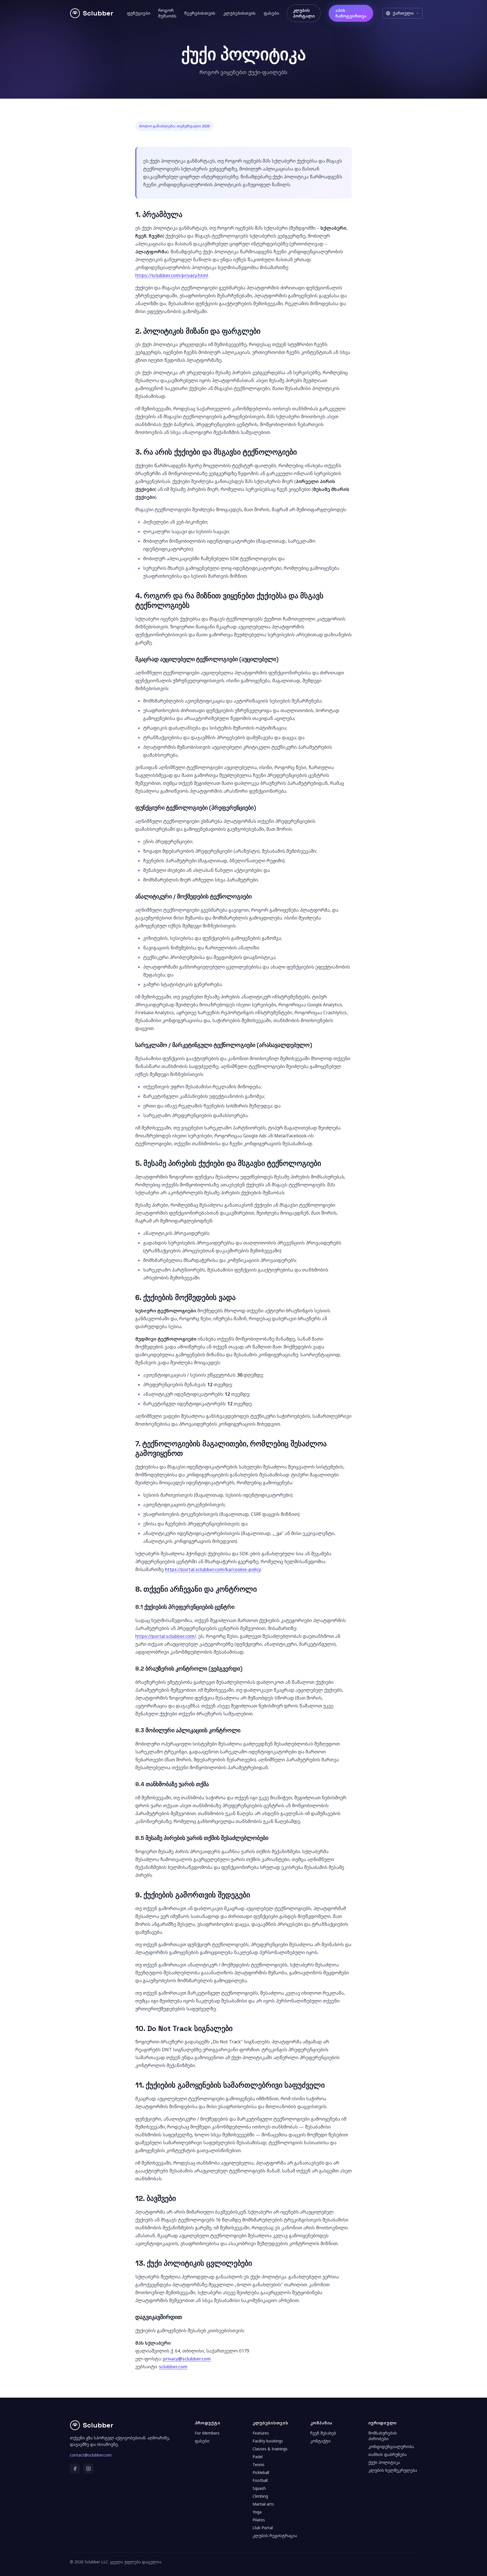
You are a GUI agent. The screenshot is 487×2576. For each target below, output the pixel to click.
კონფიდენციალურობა (391, 2447)
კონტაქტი (320, 2441)
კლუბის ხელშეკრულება (393, 2470)
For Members (207, 2433)
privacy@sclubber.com (187, 2359)
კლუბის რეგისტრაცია (275, 2536)
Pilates (259, 2520)
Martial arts (263, 2504)
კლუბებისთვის (239, 13)
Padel (258, 2457)
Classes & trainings (270, 2449)
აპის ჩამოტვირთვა (351, 13)
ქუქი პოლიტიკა (384, 2462)
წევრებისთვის (200, 13)
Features (261, 2433)
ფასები (271, 13)
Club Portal (263, 2528)
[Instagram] (88, 2469)
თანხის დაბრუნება (388, 2454)
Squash (259, 2488)
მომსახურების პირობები (383, 2436)
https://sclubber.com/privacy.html (172, 275)
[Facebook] (75, 2469)
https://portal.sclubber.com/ (166, 1636)
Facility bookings (268, 2441)
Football (260, 2480)
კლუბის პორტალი (304, 13)
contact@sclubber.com (91, 2455)
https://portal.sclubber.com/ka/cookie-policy (213, 1569)
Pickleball (261, 2472)
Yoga (257, 2512)
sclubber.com (173, 2367)
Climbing (260, 2496)
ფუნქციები (139, 13)
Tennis (258, 2465)
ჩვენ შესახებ (323, 2433)
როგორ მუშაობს (167, 13)
